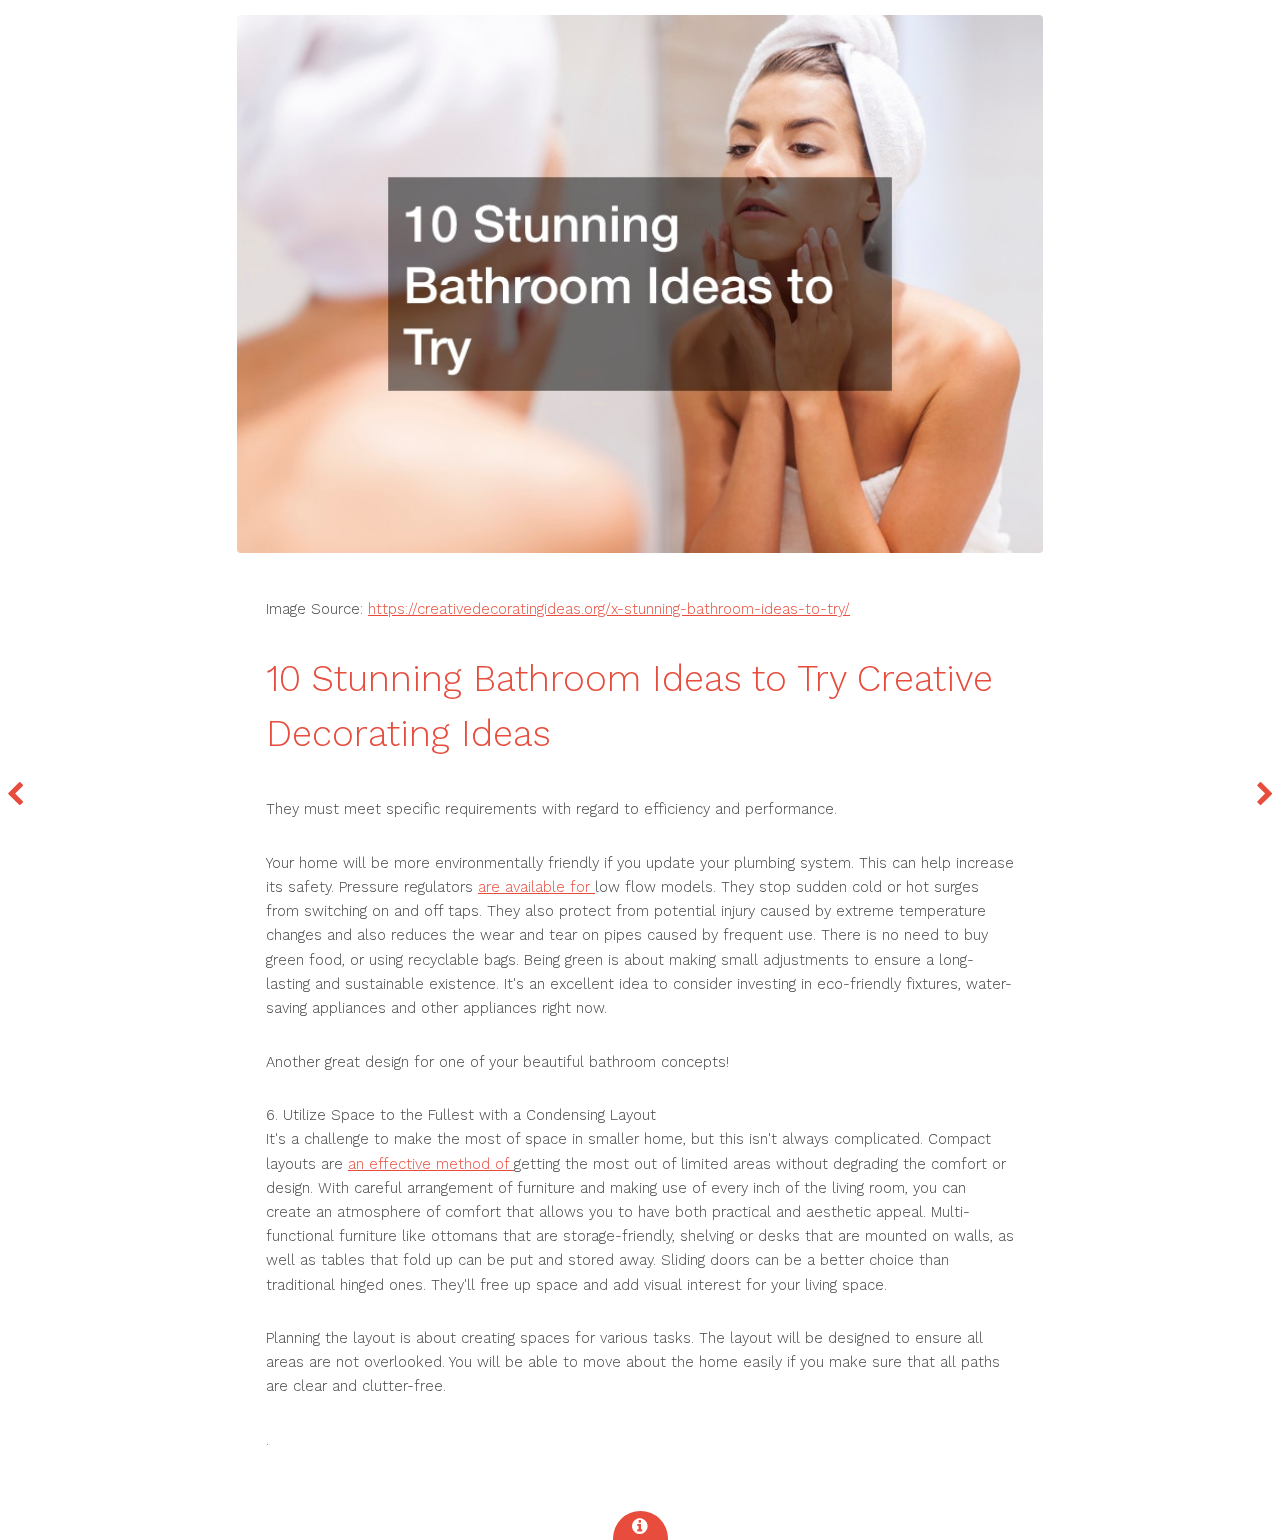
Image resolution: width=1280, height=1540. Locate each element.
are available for (536, 887)
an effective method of (431, 1164)
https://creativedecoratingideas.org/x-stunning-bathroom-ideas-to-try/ (609, 609)
